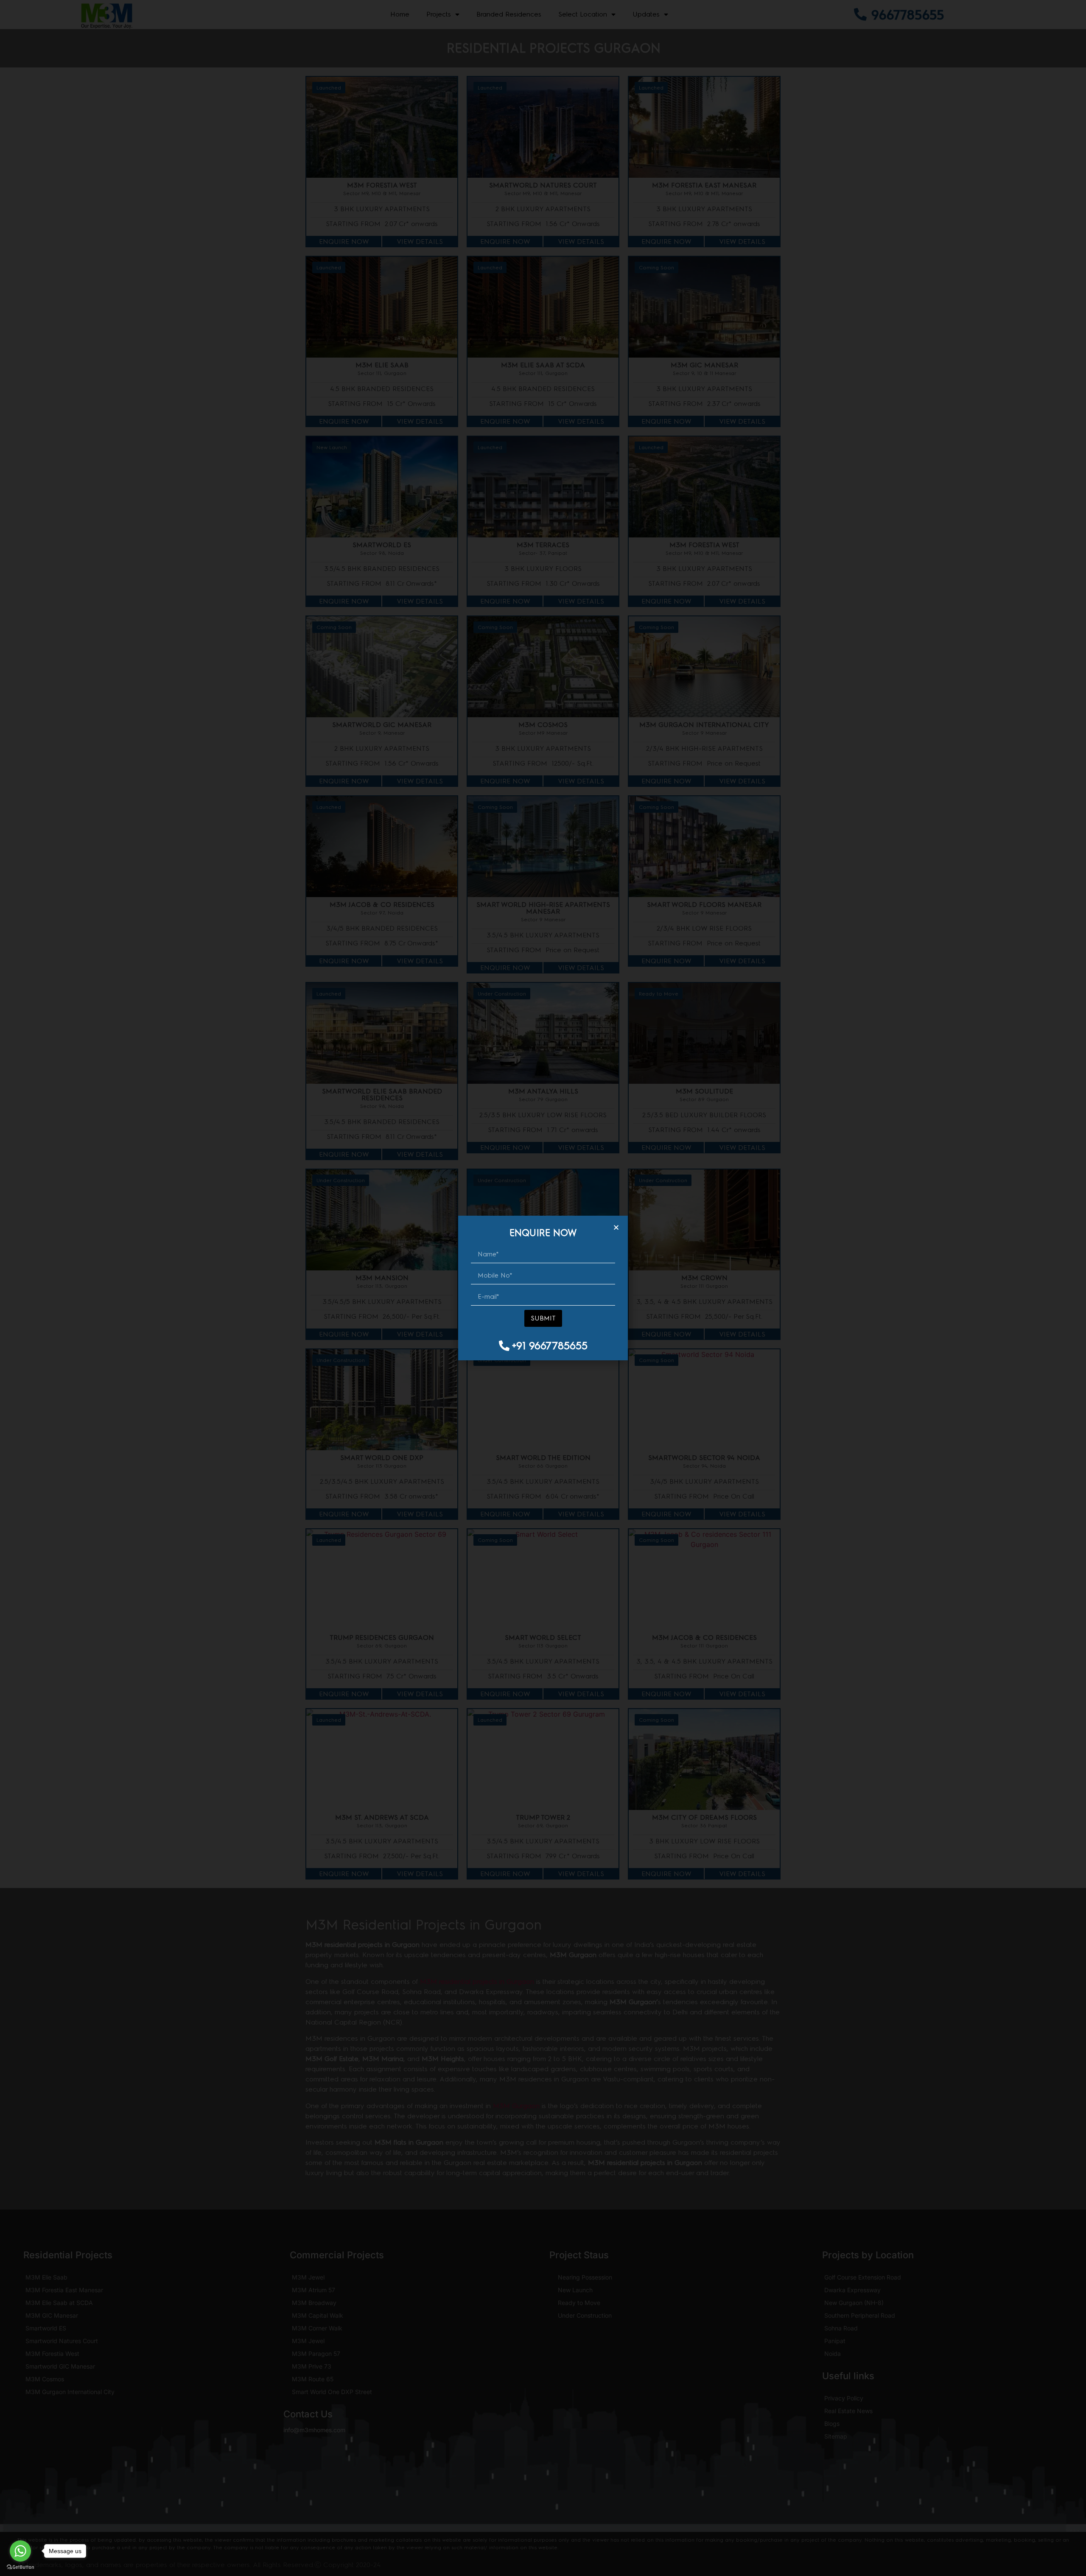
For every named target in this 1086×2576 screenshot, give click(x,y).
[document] (543, 1288)
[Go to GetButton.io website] (20, 2567)
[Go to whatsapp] (20, 2551)
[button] (616, 1227)
